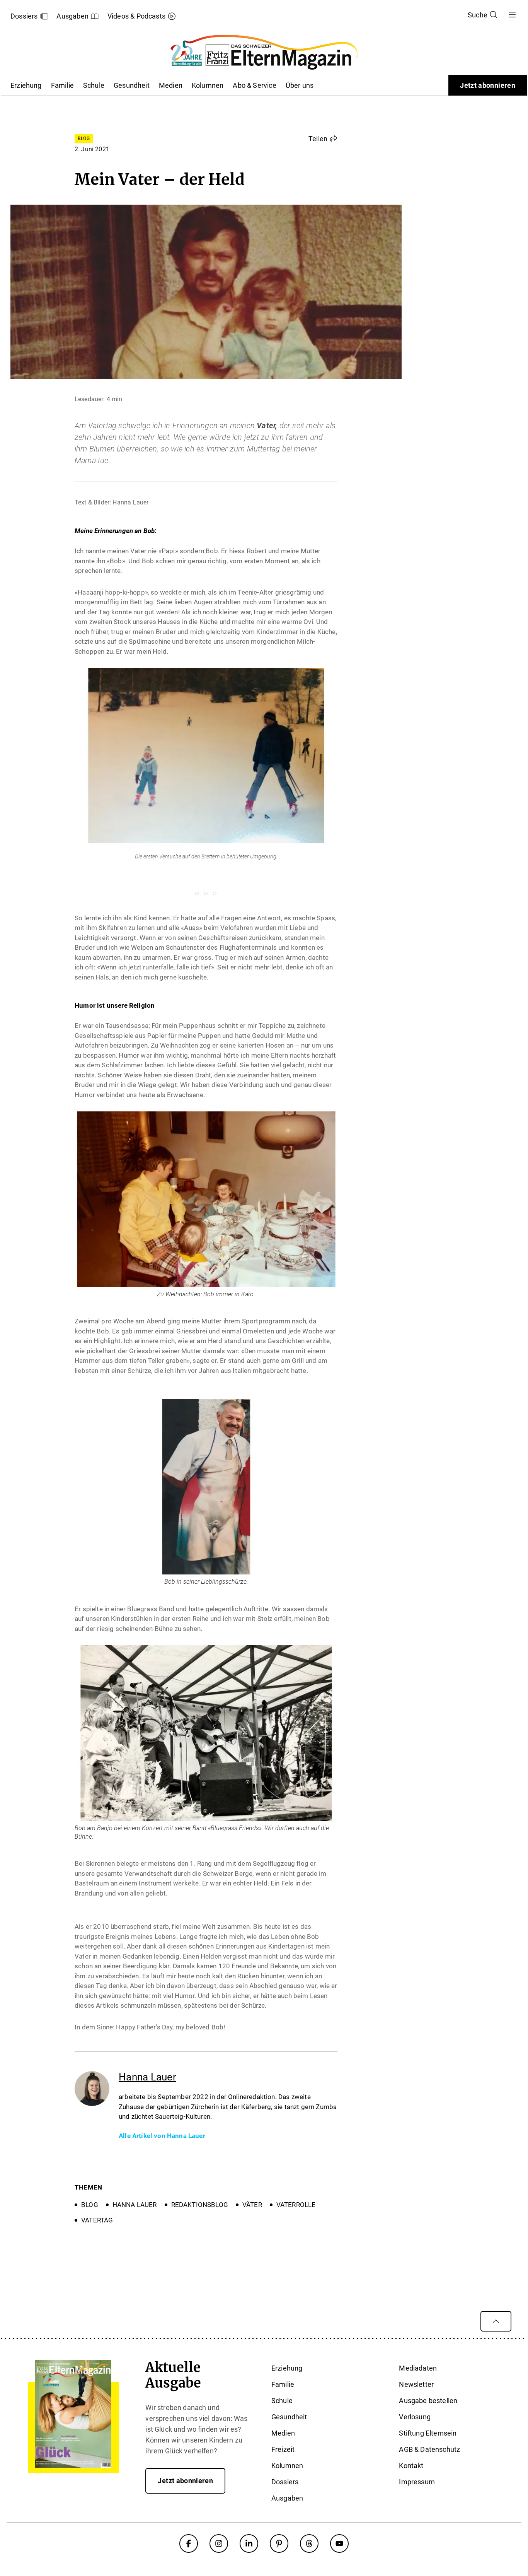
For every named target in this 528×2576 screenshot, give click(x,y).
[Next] (353, 777)
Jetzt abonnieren (488, 85)
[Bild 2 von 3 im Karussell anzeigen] (206, 893)
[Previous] (59, 777)
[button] (323, 138)
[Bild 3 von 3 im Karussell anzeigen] (215, 893)
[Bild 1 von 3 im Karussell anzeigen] (197, 893)
